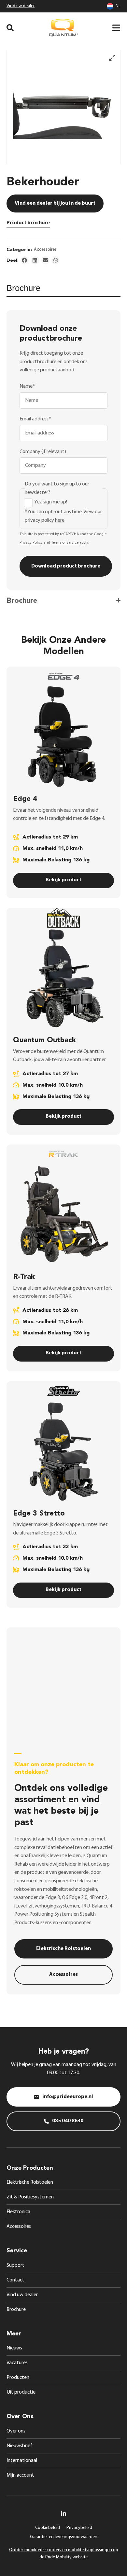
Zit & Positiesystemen (30, 2197)
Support (15, 2265)
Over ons (16, 2431)
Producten (18, 2378)
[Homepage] (63, 28)
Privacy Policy (31, 543)
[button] (25, 260)
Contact (15, 2280)
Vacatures (17, 2363)
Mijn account (20, 2475)
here (60, 520)
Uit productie (21, 2392)
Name (27, 386)
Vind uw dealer (21, 6)
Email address (35, 419)
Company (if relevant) (43, 452)
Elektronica (18, 2212)
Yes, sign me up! (51, 502)
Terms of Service (65, 543)
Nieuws (14, 2348)
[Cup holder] (63, 107)
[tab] (63, 291)
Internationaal (22, 2461)
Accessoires (45, 250)
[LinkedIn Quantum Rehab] (63, 2513)
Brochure (16, 2310)
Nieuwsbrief (19, 2446)
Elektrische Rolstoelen (30, 2182)
